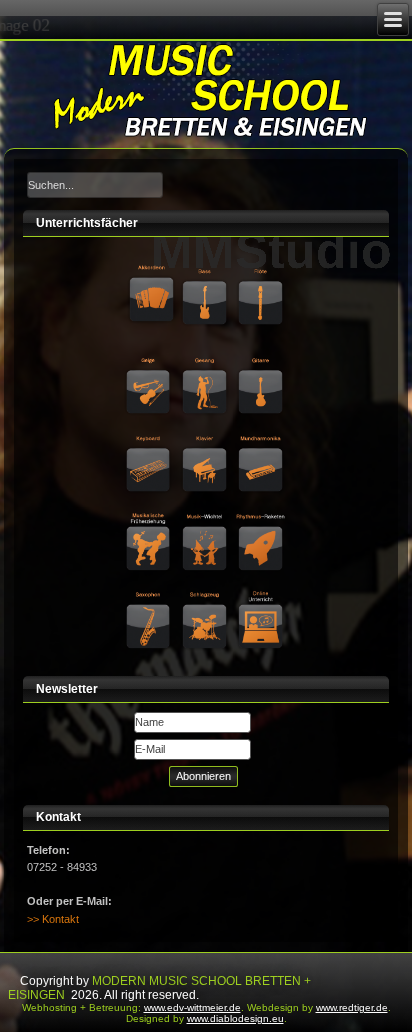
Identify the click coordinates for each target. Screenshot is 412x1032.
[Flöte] (262, 270)
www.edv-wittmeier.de (192, 1007)
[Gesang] (206, 356)
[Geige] (150, 356)
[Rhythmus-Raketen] (262, 513)
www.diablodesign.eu (235, 1018)
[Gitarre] (262, 356)
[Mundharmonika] (262, 435)
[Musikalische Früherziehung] (150, 513)
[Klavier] (206, 435)
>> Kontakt (53, 919)
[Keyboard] (150, 435)
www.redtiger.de (352, 1007)
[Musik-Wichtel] (206, 513)
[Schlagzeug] (206, 591)
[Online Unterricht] (262, 591)
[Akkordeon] (151, 270)
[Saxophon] (150, 591)
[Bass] (206, 270)
